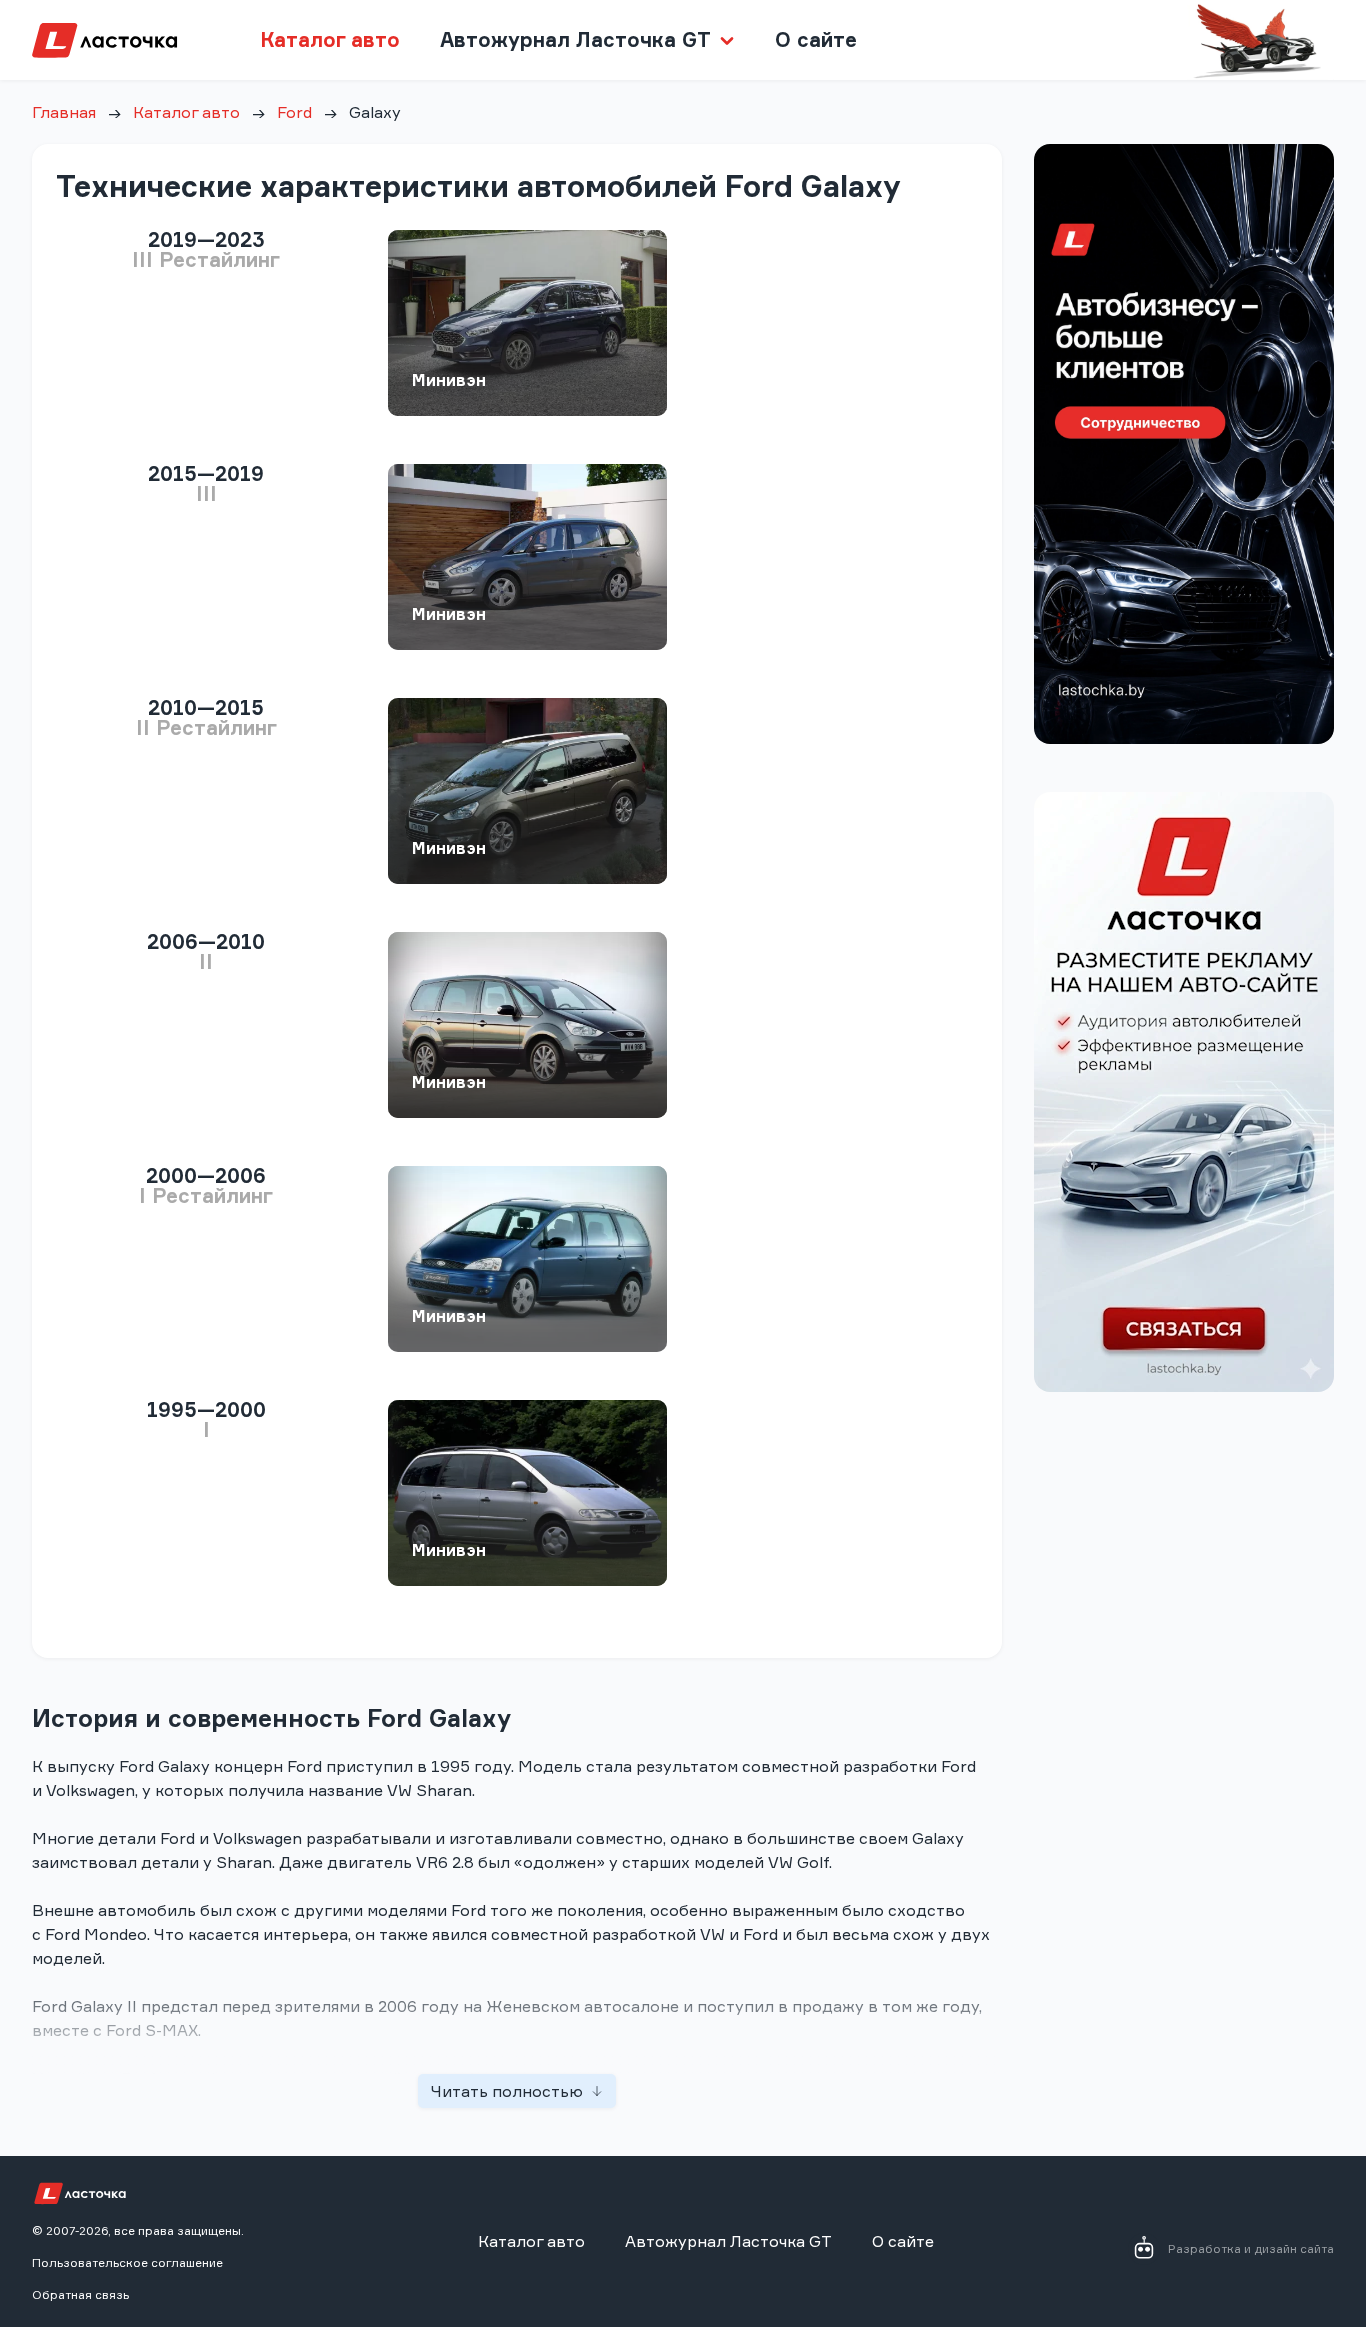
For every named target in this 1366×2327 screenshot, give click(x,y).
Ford (294, 112)
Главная (64, 112)
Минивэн (449, 380)
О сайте (816, 39)
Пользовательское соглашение (127, 2262)
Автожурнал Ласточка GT (728, 2241)
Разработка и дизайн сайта (1251, 2248)
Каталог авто (330, 39)
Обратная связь (80, 2294)
